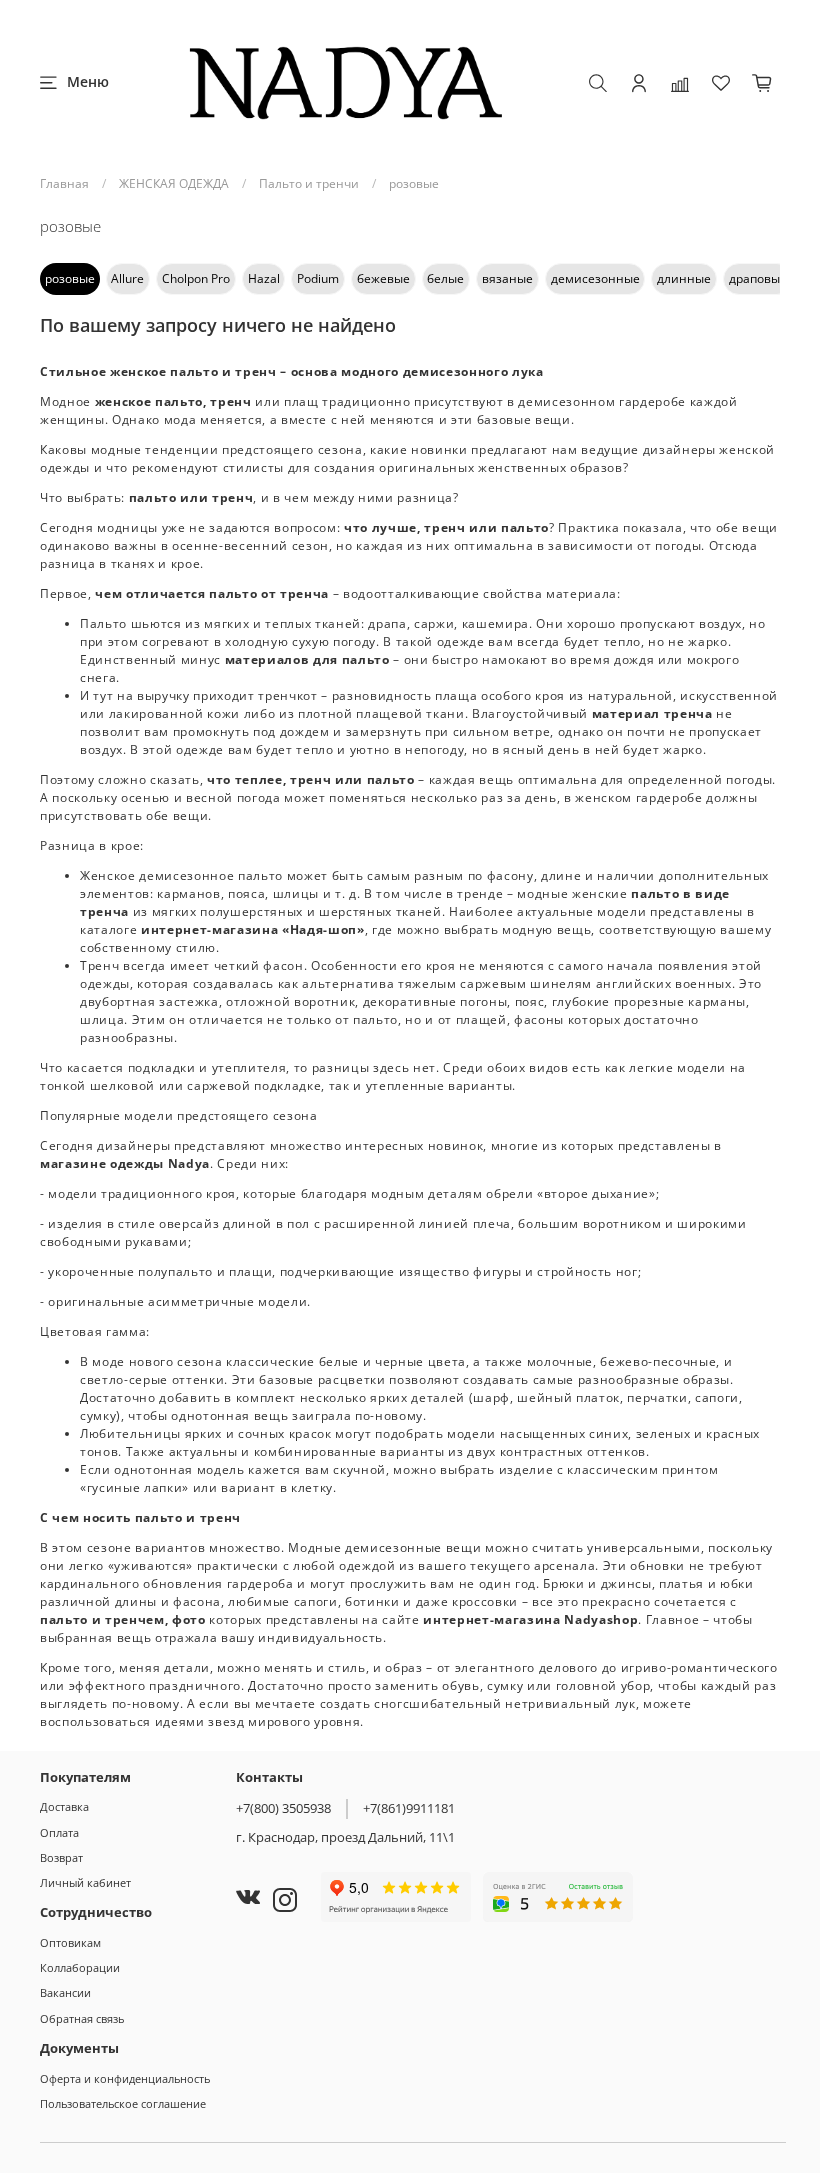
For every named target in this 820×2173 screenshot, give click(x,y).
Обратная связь (82, 2018)
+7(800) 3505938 (283, 1808)
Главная (64, 183)
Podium (318, 278)
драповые (758, 278)
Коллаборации (80, 1967)
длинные (684, 278)
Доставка (64, 1806)
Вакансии (65, 1992)
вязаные (507, 278)
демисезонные (595, 278)
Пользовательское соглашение (123, 2103)
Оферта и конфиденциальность (125, 2078)
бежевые (383, 278)
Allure (127, 278)
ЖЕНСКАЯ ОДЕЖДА (174, 183)
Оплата (59, 1832)
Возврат (61, 1857)
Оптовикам (70, 1942)
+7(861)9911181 (409, 1808)
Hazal (264, 278)
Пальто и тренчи (309, 183)
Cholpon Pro (196, 278)
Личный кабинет (85, 1882)
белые (445, 278)
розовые (70, 278)
